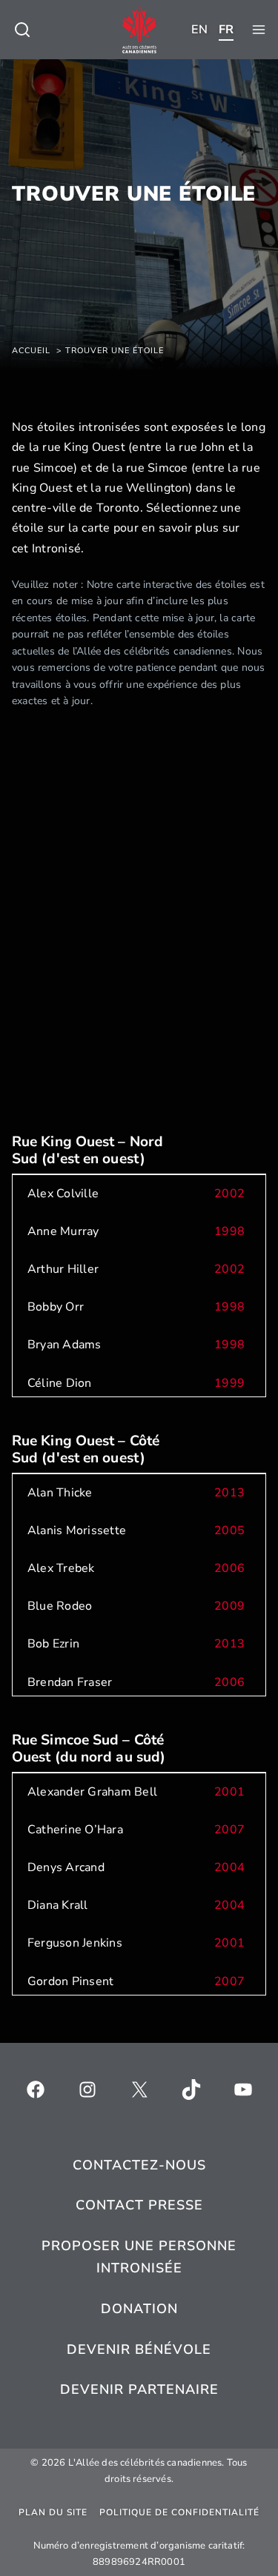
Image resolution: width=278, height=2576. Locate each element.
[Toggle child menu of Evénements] (22, 30)
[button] (139, 1194)
